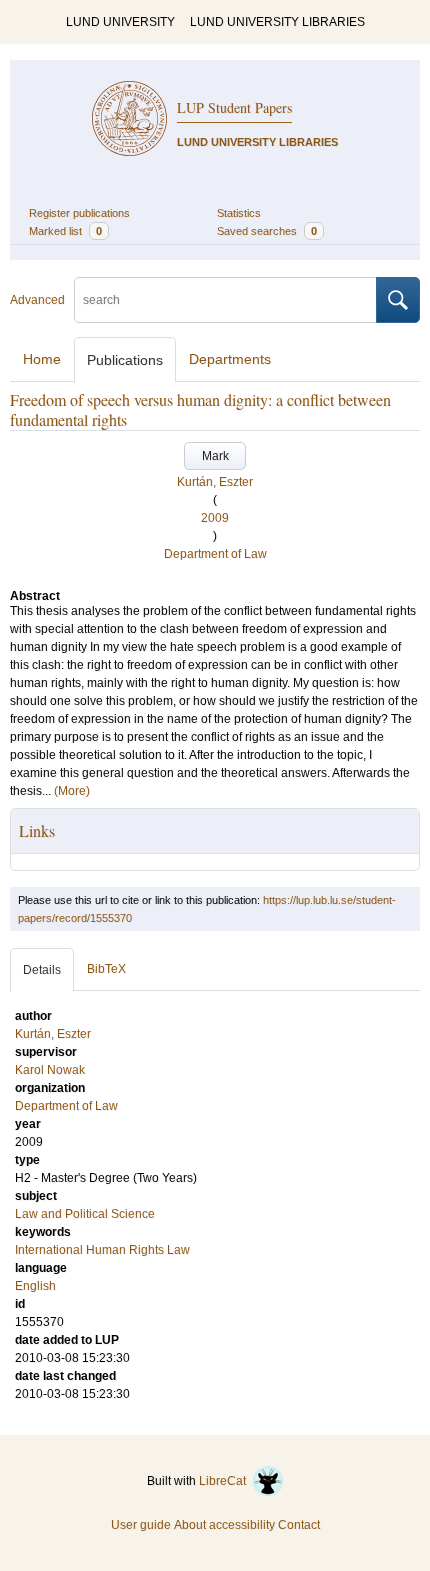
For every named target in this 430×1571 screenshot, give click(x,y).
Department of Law (215, 554)
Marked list (65, 231)
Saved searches (267, 231)
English (35, 1286)
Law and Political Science (85, 1214)
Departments (230, 359)
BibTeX (106, 969)
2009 (215, 518)
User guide (141, 1525)
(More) (72, 791)
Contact (299, 1525)
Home (42, 359)
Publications (125, 360)
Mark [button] (215, 456)
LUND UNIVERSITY (120, 22)
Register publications (79, 213)
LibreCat (225, 1481)
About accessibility (224, 1525)
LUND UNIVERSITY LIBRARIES (277, 22)
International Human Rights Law (102, 1250)
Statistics (239, 213)
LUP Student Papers (234, 107)
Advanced (37, 300)
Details (42, 970)
